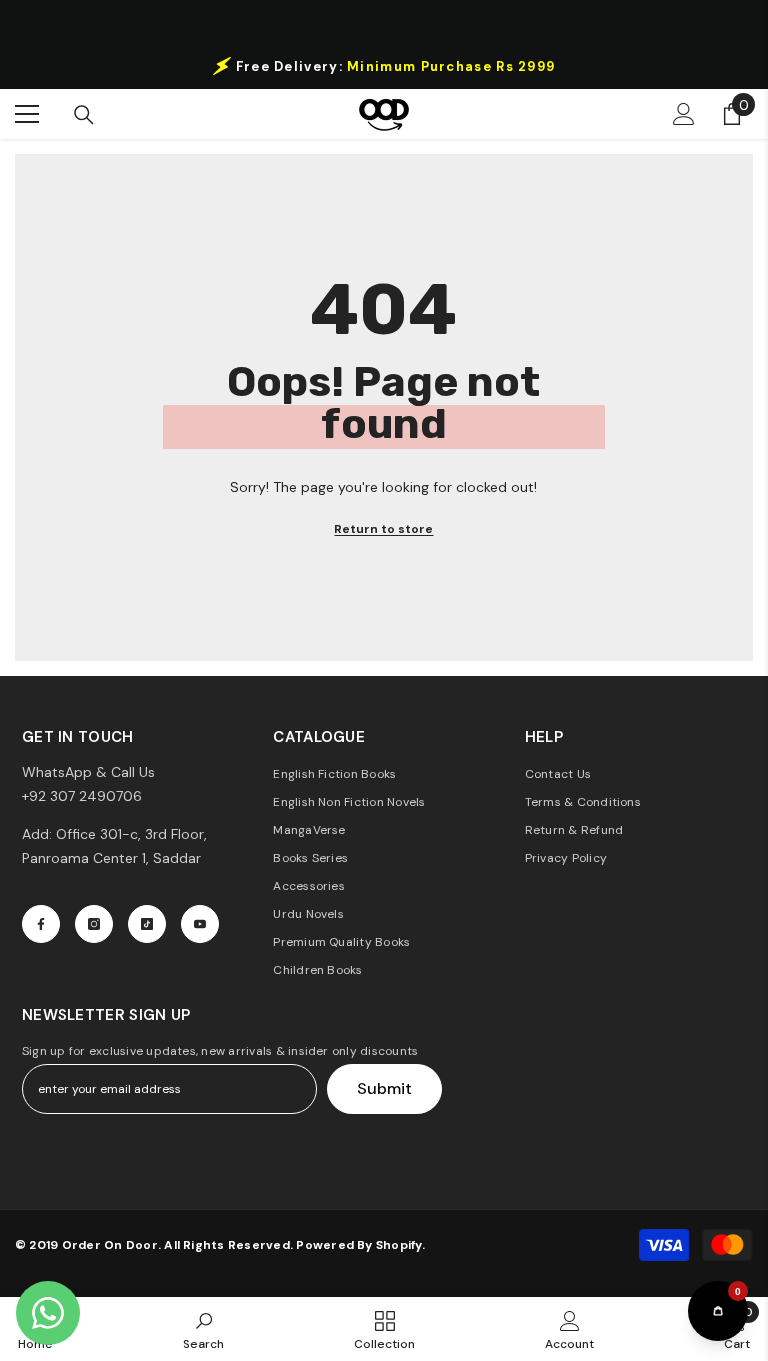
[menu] (27, 114)
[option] (384, 66)
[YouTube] (200, 924)
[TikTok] (147, 924)
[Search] (84, 115)
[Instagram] (94, 924)
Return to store (383, 529)
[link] (203, 1329)
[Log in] (684, 114)
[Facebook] (41, 924)
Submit (384, 1088)
